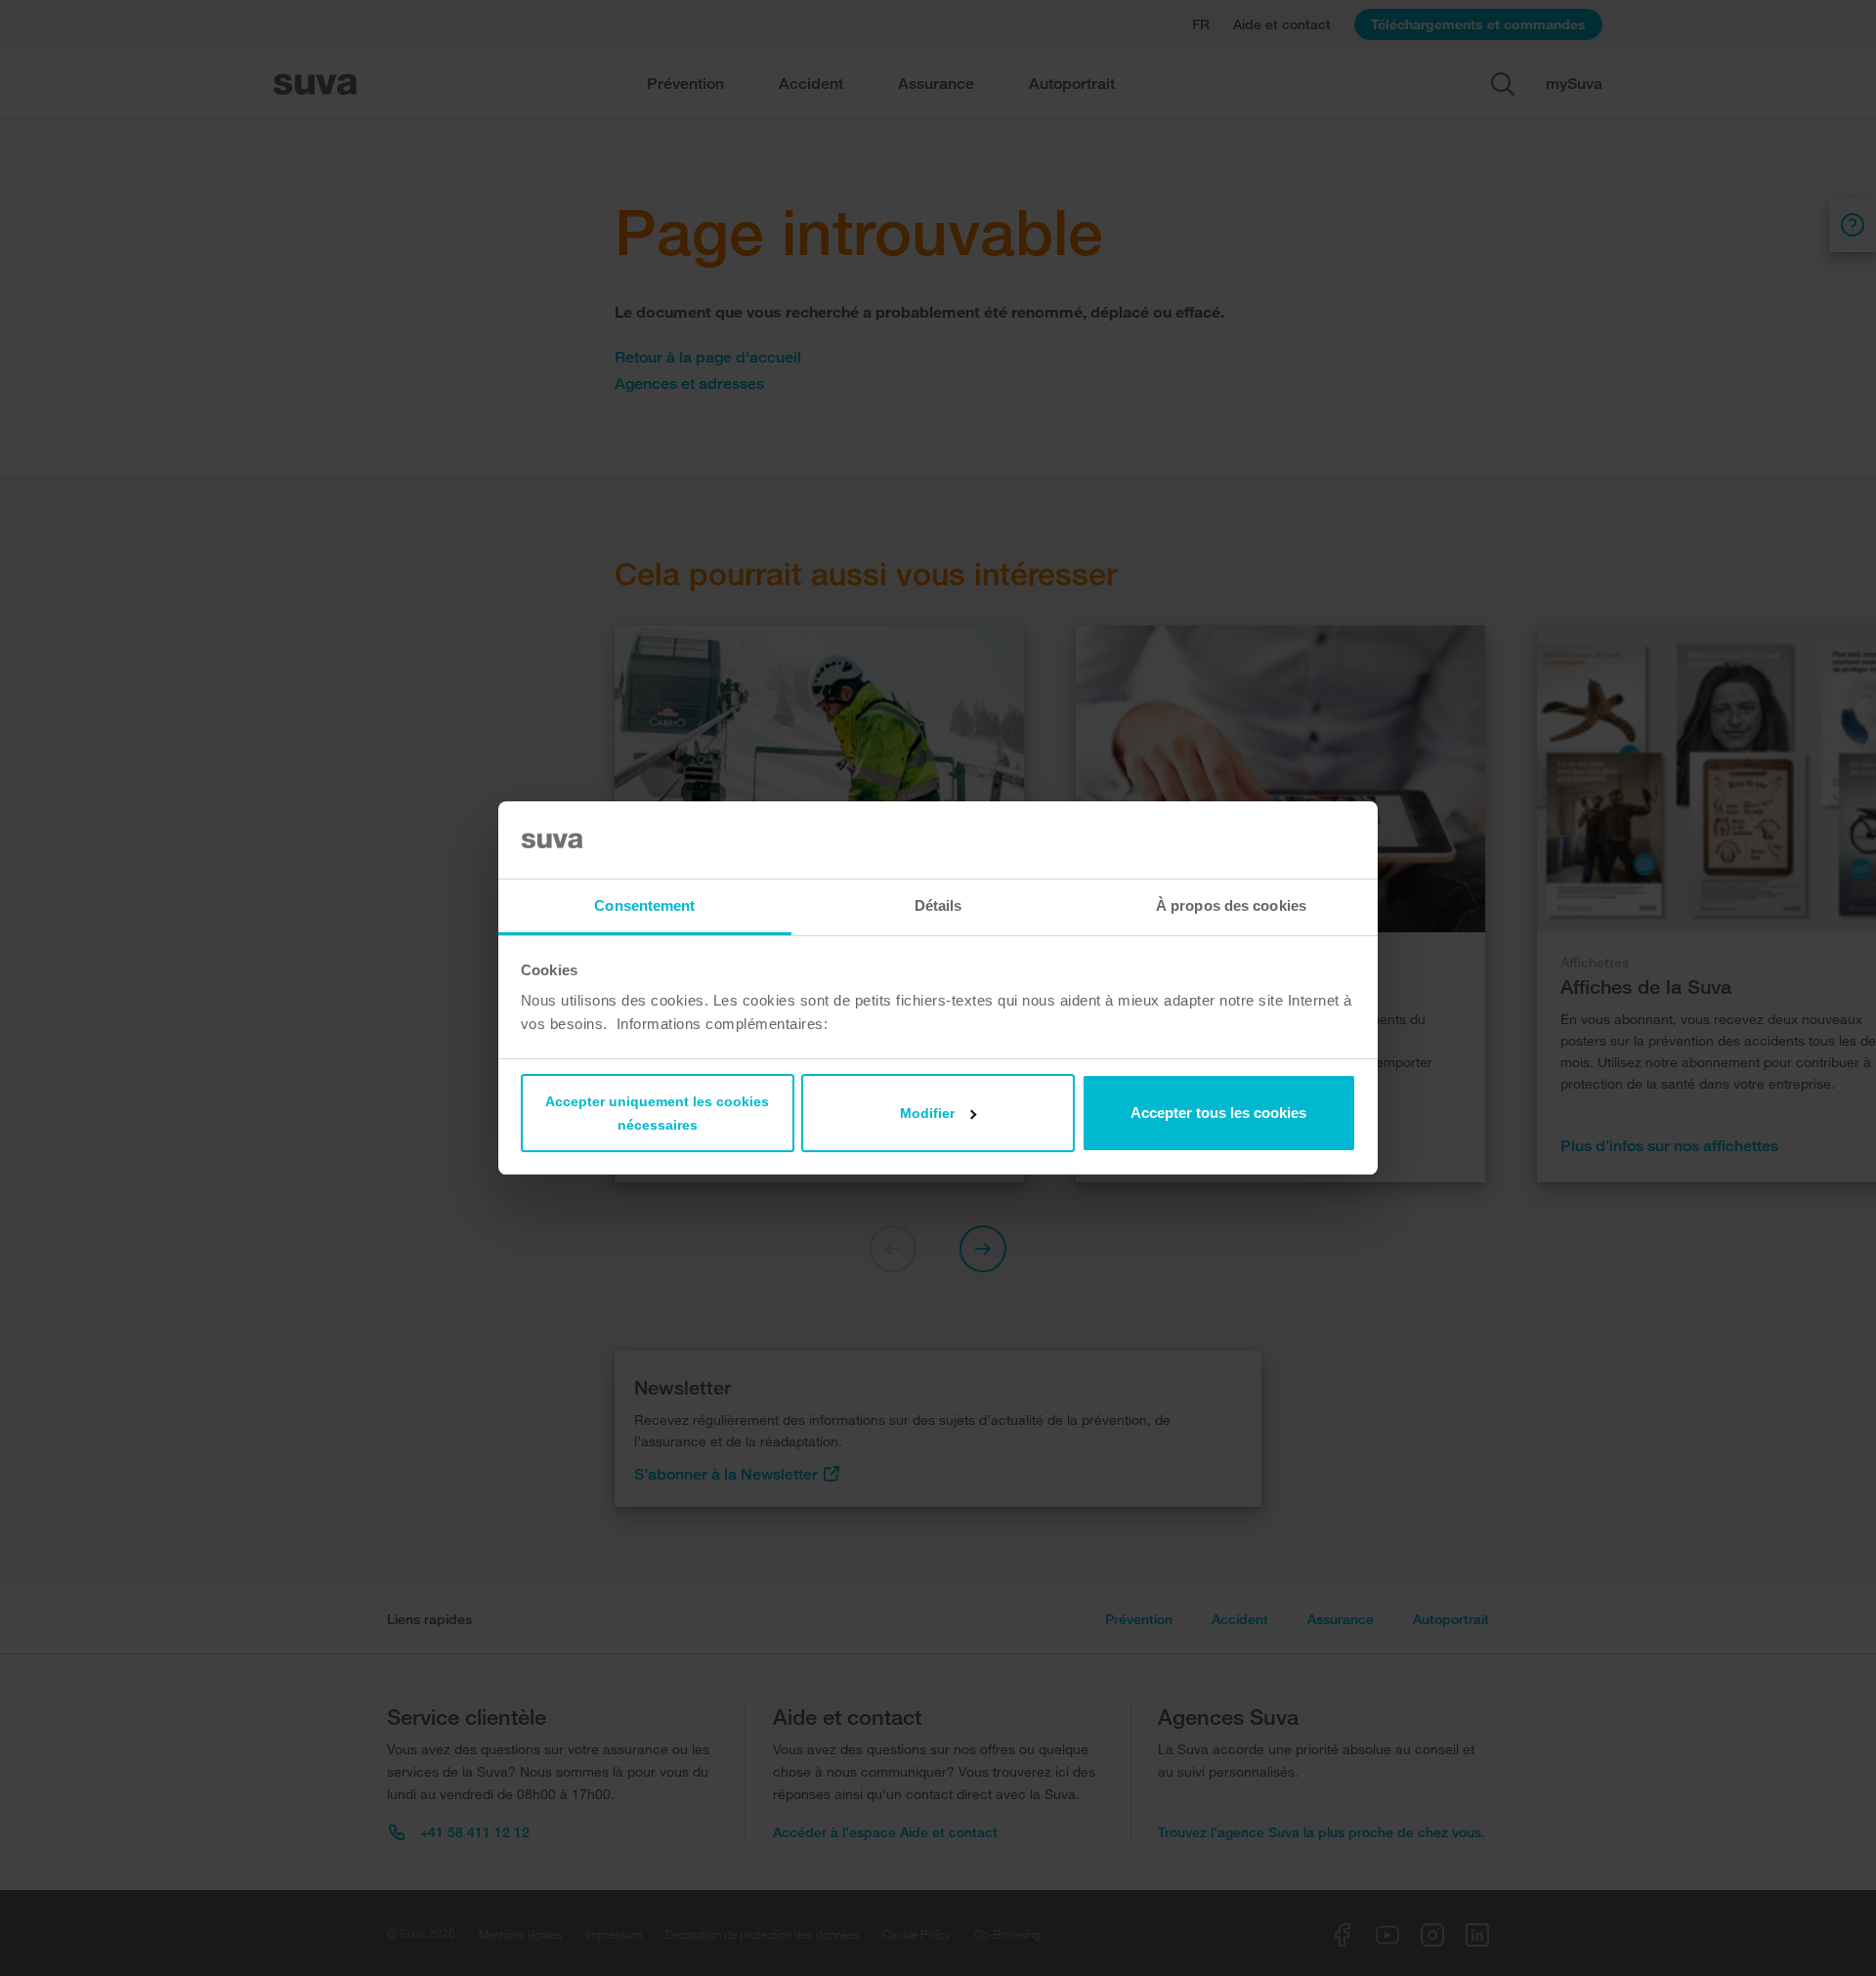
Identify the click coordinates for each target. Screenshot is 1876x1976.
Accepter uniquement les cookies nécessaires (657, 1113)
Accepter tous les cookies (1218, 1113)
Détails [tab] (938, 905)
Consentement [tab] (644, 905)
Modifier (927, 1113)
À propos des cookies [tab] (1231, 905)
